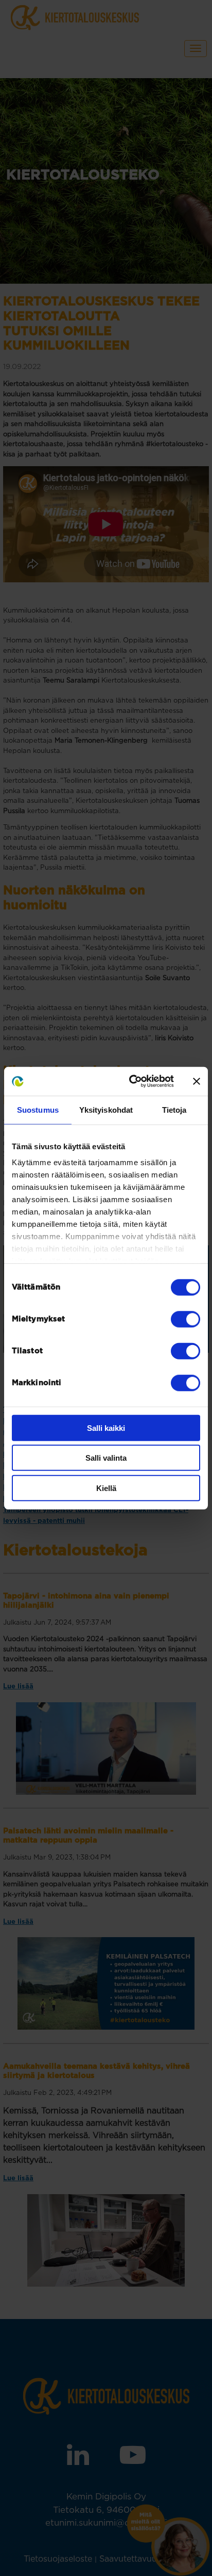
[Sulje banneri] (197, 1081)
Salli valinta (106, 1458)
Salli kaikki (106, 1428)
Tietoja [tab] (174, 1109)
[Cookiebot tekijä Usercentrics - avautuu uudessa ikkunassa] (131, 1081)
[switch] (185, 1319)
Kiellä (106, 1488)
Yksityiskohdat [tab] (106, 1109)
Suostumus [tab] (38, 1109)
